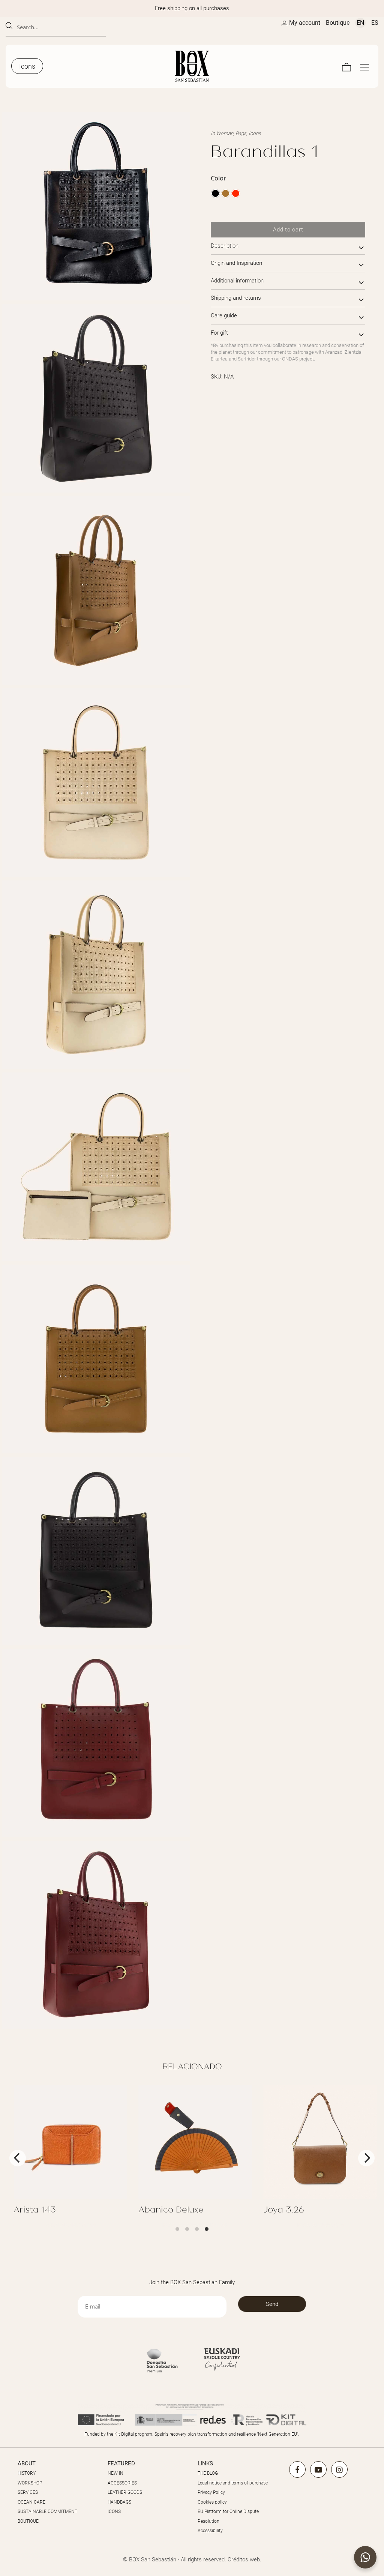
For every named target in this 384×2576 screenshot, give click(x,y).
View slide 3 (197, 2229)
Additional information (237, 281)
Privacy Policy (211, 2492)
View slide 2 (187, 2229)
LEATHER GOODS (125, 2492)
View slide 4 (207, 2229)
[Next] (366, 2158)
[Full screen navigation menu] (364, 66)
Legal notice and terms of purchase (233, 2483)
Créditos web (244, 2559)
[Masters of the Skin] (192, 66)
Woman (225, 133)
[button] (365, 2557)
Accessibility (210, 2531)
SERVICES (28, 2492)
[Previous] (18, 2158)
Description (225, 246)
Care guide (224, 315)
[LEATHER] (226, 193)
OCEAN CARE (31, 2502)
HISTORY (27, 2473)
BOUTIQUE (28, 2521)
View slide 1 (177, 2229)
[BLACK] (215, 193)
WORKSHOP (30, 2483)
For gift (219, 333)
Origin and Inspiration (236, 263)
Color (218, 178)
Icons (255, 133)
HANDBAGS (119, 2502)
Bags (241, 133)
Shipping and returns (236, 298)
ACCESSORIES (122, 2483)
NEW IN (115, 2473)
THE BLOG (208, 2473)
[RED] (236, 193)
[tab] (288, 246)
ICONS (114, 2511)
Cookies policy (212, 2502)
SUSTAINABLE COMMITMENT (47, 2511)
